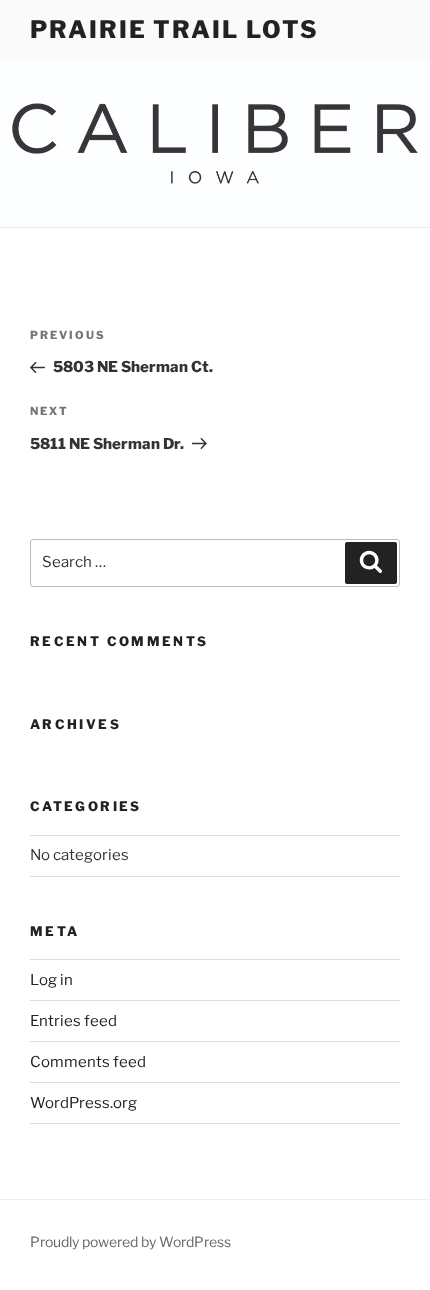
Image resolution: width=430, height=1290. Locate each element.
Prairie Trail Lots (174, 29)
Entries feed (73, 1021)
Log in (51, 980)
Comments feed (88, 1062)
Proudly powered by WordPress (130, 1241)
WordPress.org (83, 1103)
